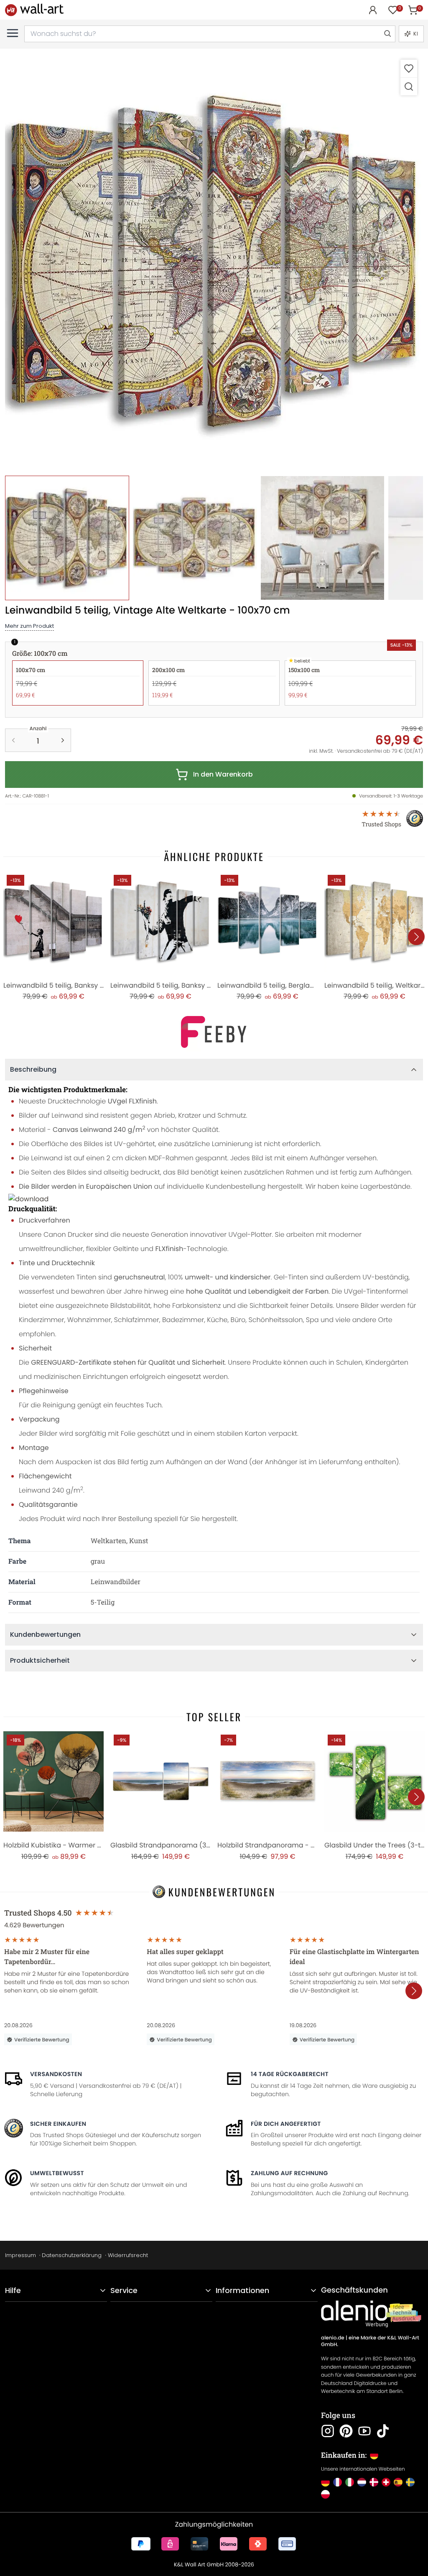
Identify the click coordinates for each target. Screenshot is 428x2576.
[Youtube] (364, 2431)
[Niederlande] (362, 2482)
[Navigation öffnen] (13, 33)
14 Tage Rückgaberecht (290, 2074)
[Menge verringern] (13, 740)
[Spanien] (398, 2482)
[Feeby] (214, 1032)
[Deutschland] (325, 2482)
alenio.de (333, 2338)
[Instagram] (328, 2431)
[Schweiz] (386, 2482)
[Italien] (350, 2482)
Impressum (20, 2255)
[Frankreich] (338, 2482)
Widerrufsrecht (128, 2255)
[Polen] (325, 2494)
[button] (214, 262)
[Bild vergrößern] (409, 86)
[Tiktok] (383, 2431)
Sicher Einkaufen (58, 2124)
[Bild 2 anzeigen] (195, 538)
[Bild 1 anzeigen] (67, 538)
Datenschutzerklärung (72, 2255)
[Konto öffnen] (373, 10)
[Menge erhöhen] (63, 740)
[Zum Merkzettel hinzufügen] (409, 68)
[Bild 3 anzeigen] (322, 538)
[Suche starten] (387, 34)
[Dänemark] (374, 2482)
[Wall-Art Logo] (34, 10)
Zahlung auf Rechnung (289, 2173)
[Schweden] (410, 2482)
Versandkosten (56, 2074)
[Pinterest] (346, 2431)
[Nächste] (416, 937)
